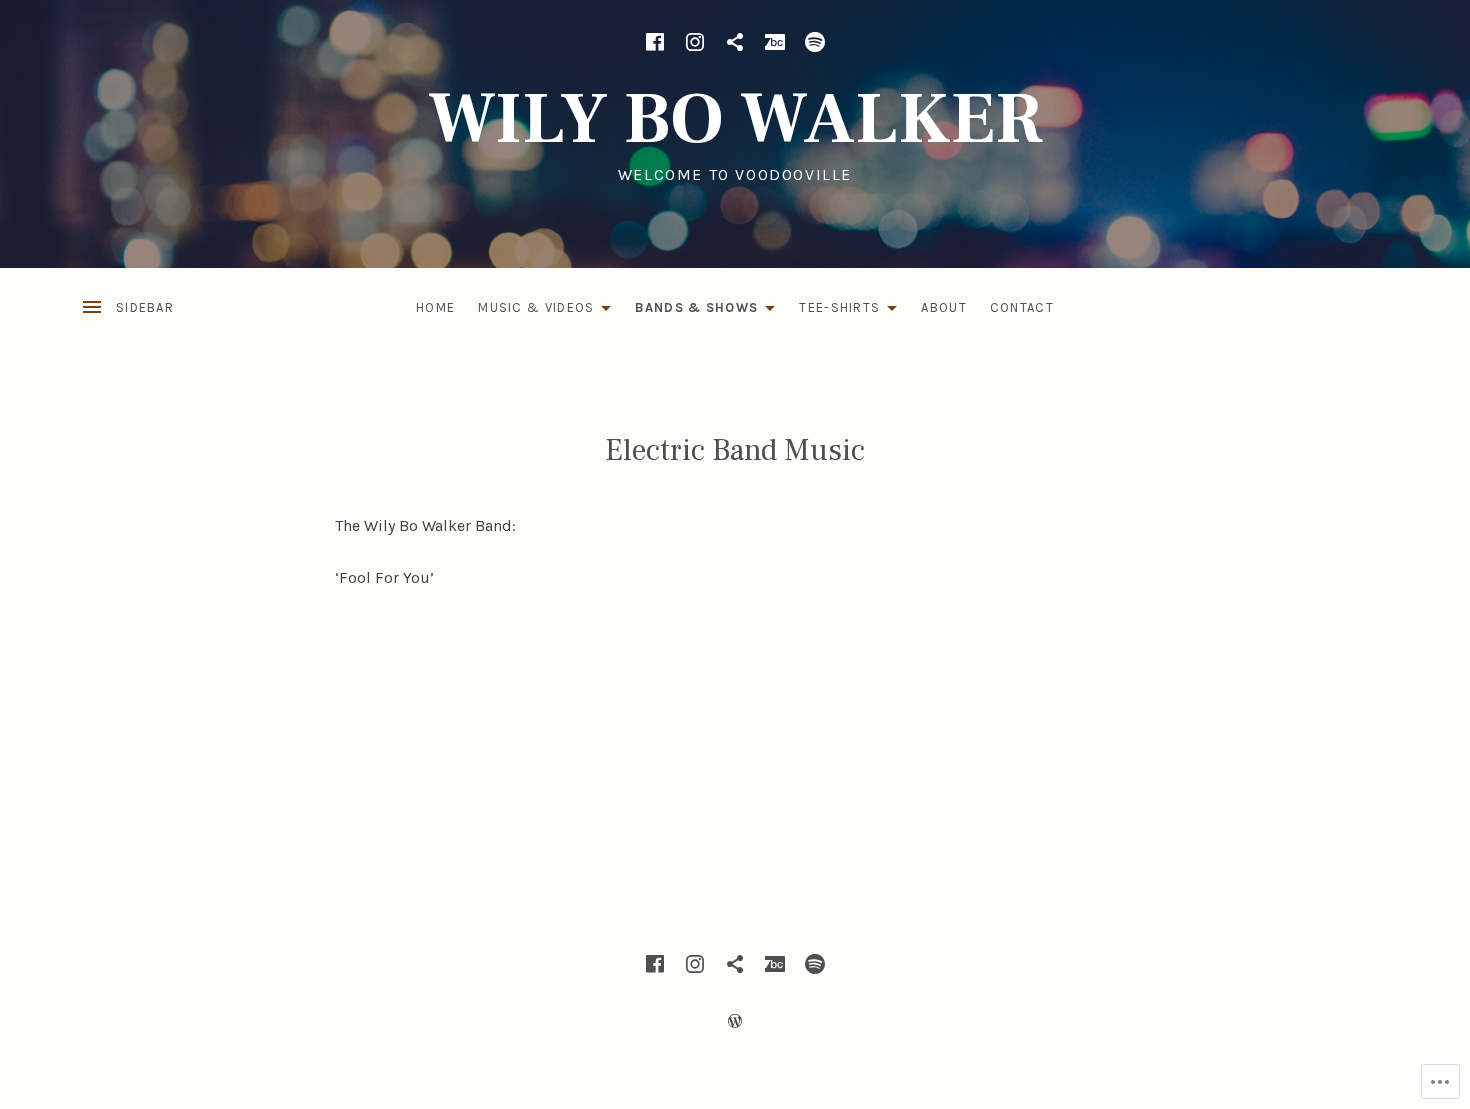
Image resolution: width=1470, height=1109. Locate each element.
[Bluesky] (735, 42)
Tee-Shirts (834, 311)
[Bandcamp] (775, 42)
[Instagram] (695, 42)
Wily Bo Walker (735, 119)
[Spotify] (815, 42)
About (944, 307)
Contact (1022, 307)
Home (435, 307)
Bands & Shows (691, 311)
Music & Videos (531, 311)
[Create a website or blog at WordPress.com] (735, 1021)
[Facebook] (655, 42)
